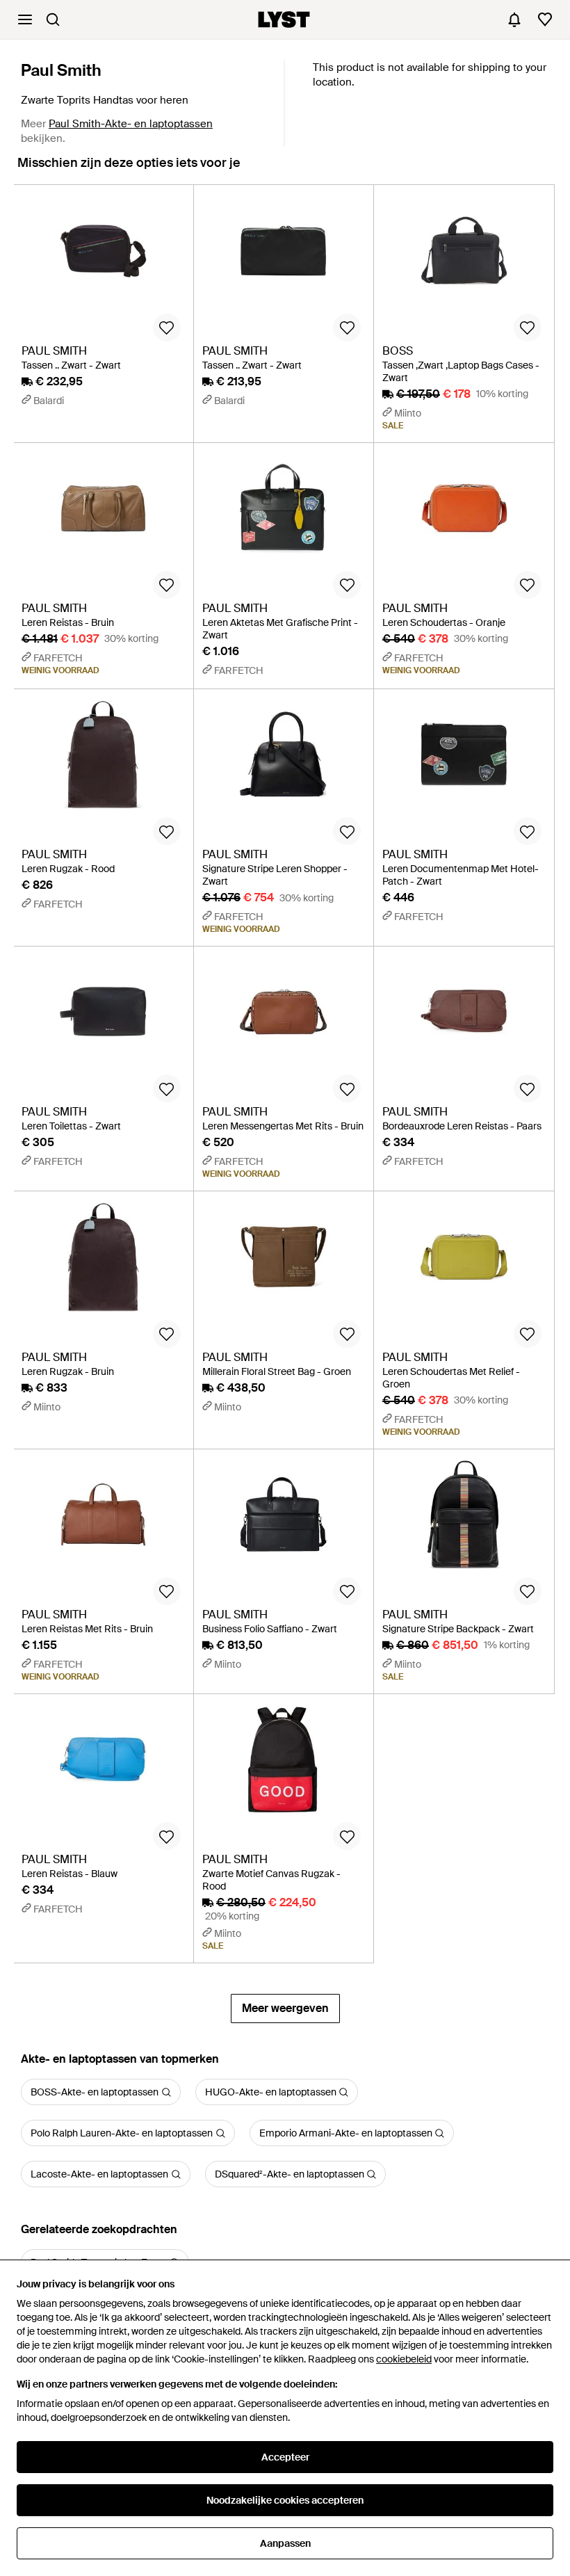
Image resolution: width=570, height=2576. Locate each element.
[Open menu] (25, 19)
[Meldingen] (514, 19)
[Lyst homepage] (284, 19)
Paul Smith (61, 70)
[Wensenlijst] (545, 19)
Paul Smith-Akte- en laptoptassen (131, 124)
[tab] (129, 169)
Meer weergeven (285, 2008)
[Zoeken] (53, 19)
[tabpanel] (285, 1104)
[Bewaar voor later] (167, 328)
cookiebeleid (404, 2359)
